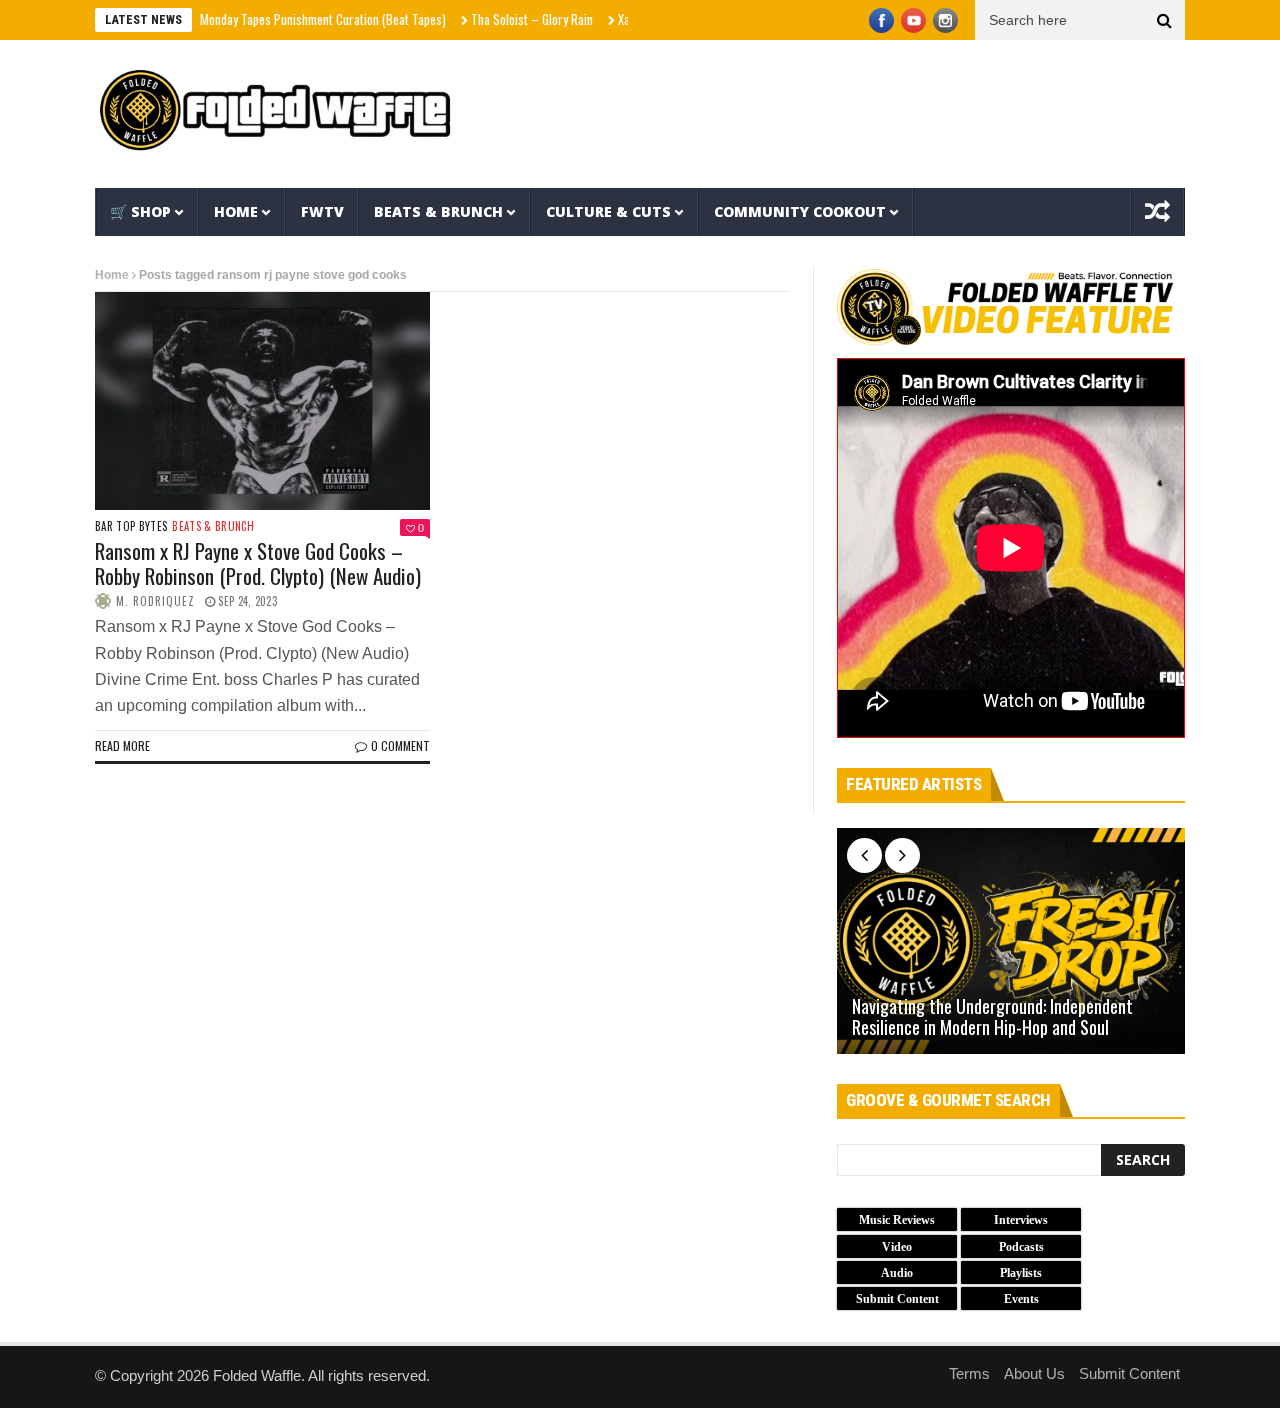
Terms (969, 1373)
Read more (122, 745)
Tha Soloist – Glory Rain (505, 19)
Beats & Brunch (438, 211)
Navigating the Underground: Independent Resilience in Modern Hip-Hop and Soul (992, 1017)
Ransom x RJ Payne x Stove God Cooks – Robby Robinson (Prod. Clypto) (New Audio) (258, 563)
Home (236, 211)
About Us (1034, 1373)
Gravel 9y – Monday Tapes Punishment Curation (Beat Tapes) (265, 19)
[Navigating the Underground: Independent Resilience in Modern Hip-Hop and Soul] (1011, 941)
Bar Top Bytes (131, 526)
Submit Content (1129, 1373)
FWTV (322, 211)
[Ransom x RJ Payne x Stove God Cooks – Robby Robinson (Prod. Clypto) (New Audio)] (262, 401)
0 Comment (400, 745)
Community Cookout (800, 211)
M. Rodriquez (155, 601)
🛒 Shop (140, 211)
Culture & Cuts (608, 211)
